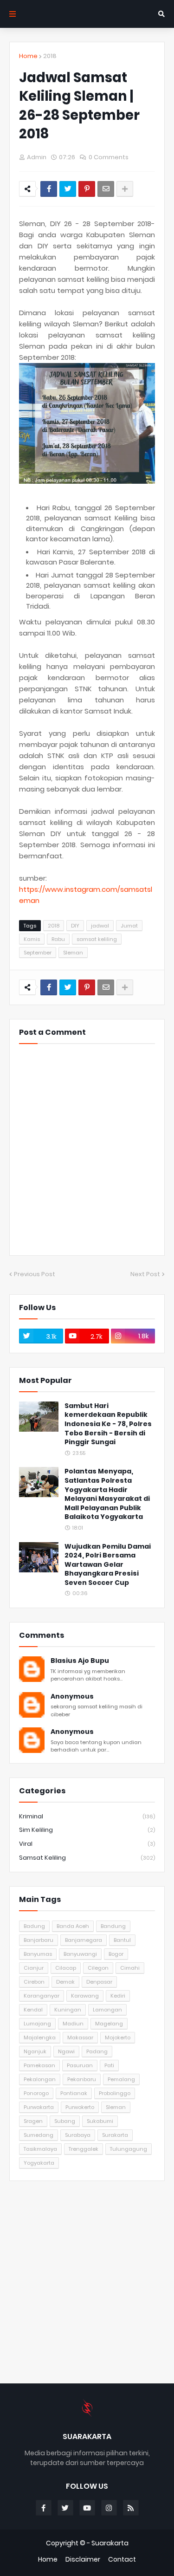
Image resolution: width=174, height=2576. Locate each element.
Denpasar (99, 1982)
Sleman (73, 953)
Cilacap (66, 1968)
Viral (87, 1844)
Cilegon (98, 1968)
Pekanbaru (82, 2079)
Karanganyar (42, 1996)
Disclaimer (83, 2560)
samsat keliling (97, 939)
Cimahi (130, 1968)
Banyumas (38, 1954)
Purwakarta (39, 2107)
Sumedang (39, 2135)
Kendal (33, 2010)
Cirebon (34, 1982)
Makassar (80, 2037)
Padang (97, 2051)
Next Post (145, 1274)
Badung (34, 1926)
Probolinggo (115, 2093)
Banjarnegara (84, 1940)
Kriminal (87, 1816)
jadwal (100, 926)
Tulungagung (129, 2149)
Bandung (113, 1926)
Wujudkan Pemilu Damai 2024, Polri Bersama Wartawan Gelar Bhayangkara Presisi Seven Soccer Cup (108, 1565)
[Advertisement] (87, 2282)
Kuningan (68, 2010)
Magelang (109, 2024)
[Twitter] (68, 189)
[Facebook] (49, 189)
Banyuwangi (80, 1954)
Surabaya (78, 2135)
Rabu (58, 939)
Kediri (118, 1996)
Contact (122, 2560)
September (38, 953)
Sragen (33, 2121)
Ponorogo (36, 2093)
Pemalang (121, 2079)
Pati (109, 2065)
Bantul (122, 1940)
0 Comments (109, 157)
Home (28, 56)
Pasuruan (80, 2065)
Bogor (116, 1954)
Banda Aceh (73, 1926)
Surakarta (115, 2135)
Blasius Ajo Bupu (80, 1661)
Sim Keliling (87, 1830)
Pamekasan (39, 2065)
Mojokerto (118, 2037)
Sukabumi (100, 2121)
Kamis (32, 939)
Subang (65, 2121)
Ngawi (66, 2051)
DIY (75, 926)
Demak (65, 1982)
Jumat (129, 926)
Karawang (85, 1996)
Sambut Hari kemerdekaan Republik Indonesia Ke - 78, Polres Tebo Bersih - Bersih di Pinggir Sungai (108, 1424)
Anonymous (72, 1697)
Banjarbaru (39, 1940)
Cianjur (34, 1968)
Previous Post (35, 1274)
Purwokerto (80, 2107)
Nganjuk (35, 2051)
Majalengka (40, 2037)
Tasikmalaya (40, 2149)
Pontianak (74, 2093)
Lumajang (37, 2024)
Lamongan (107, 2010)
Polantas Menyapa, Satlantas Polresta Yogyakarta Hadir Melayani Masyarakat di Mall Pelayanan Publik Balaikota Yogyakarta (107, 1494)
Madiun (73, 2024)
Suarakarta (110, 2543)
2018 (50, 56)
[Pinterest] (87, 189)
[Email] (106, 189)
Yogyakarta (39, 2163)
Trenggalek (84, 2149)
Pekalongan (40, 2079)
